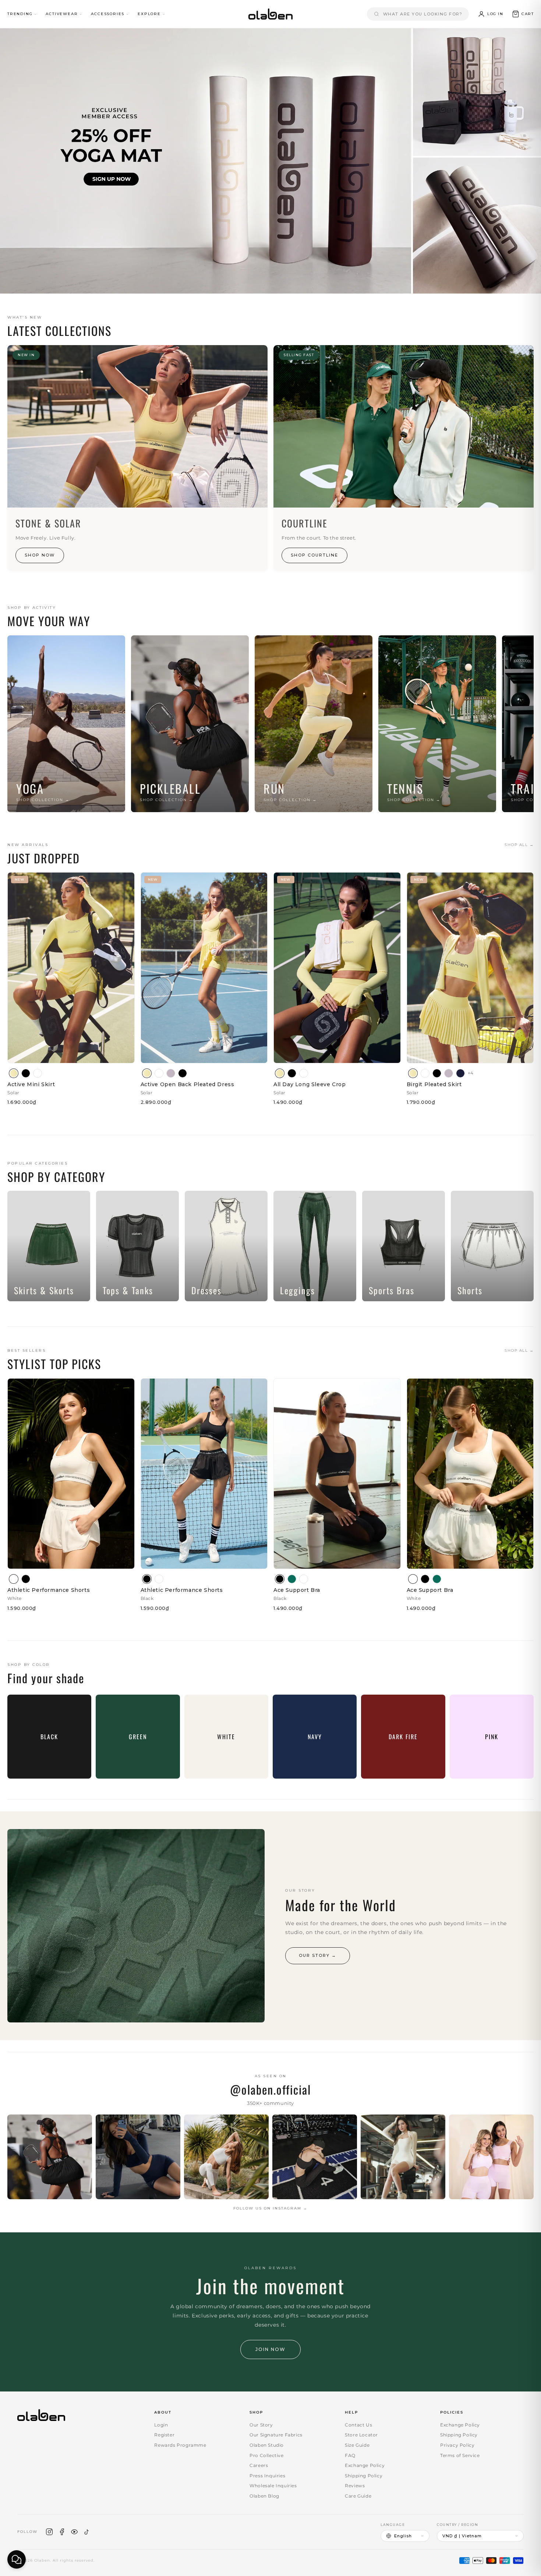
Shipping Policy (364, 2476)
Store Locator (361, 2435)
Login (161, 2425)
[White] (38, 1073)
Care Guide (358, 2496)
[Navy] (460, 1073)
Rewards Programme (180, 2445)
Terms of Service (460, 2455)
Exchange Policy (365, 2465)
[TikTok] (87, 2532)
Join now (270, 2349)
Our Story (261, 2425)
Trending (20, 14)
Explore (149, 14)
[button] (523, 14)
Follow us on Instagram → (270, 2208)
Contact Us (358, 2425)
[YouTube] (74, 2532)
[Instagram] (49, 2532)
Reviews (355, 2486)
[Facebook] (62, 2532)
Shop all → (519, 845)
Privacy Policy (457, 2445)
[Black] (26, 1073)
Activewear (62, 14)
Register (164, 2435)
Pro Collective (266, 2455)
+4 (471, 1073)
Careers (259, 2465)
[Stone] (171, 1073)
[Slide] (270, 161)
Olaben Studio (267, 2445)
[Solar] (14, 1073)
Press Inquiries (267, 2476)
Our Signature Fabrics (276, 2435)
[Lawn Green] (292, 1579)
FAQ (350, 2455)
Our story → (318, 1955)
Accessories (108, 14)
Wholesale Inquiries (273, 2486)
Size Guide (357, 2445)
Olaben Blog (264, 2496)
